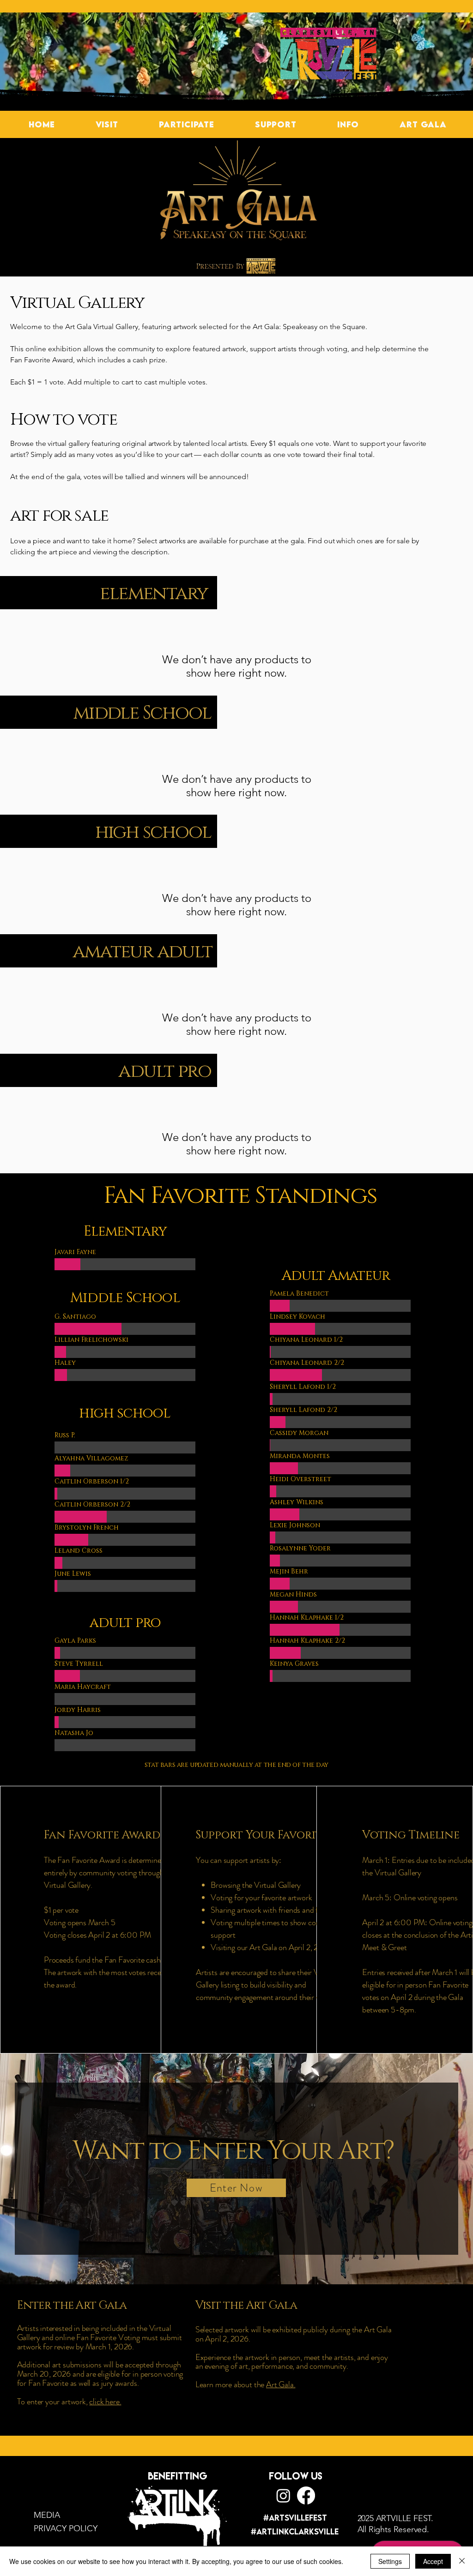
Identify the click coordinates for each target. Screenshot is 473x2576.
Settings (390, 2561)
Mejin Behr (289, 1571)
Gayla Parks (75, 1641)
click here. (105, 2402)
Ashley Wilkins (297, 1502)
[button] (106, 124)
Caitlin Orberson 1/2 (92, 1481)
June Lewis (73, 1574)
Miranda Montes (300, 1456)
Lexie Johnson (295, 1525)
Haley (65, 1363)
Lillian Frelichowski (91, 1340)
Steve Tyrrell (79, 1664)
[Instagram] (283, 2495)
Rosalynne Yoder (300, 1548)
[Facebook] (306, 2495)
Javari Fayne (75, 1252)
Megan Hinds (293, 1594)
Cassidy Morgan (299, 1433)
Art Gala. (281, 2384)
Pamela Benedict (299, 1294)
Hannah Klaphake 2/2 (307, 1641)
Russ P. (65, 1435)
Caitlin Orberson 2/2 (92, 1504)
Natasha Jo (74, 1733)
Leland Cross (79, 1551)
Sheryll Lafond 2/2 (303, 1410)
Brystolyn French (87, 1528)
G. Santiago (75, 1317)
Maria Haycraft (83, 1687)
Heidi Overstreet (300, 1479)
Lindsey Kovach (297, 1317)
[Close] (462, 2561)
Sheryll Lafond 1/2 (303, 1387)
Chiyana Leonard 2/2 (307, 1363)
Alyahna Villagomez (91, 1458)
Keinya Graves (294, 1664)
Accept (433, 2561)
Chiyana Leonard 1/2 (306, 1340)
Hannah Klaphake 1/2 (307, 1618)
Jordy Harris (78, 1710)
